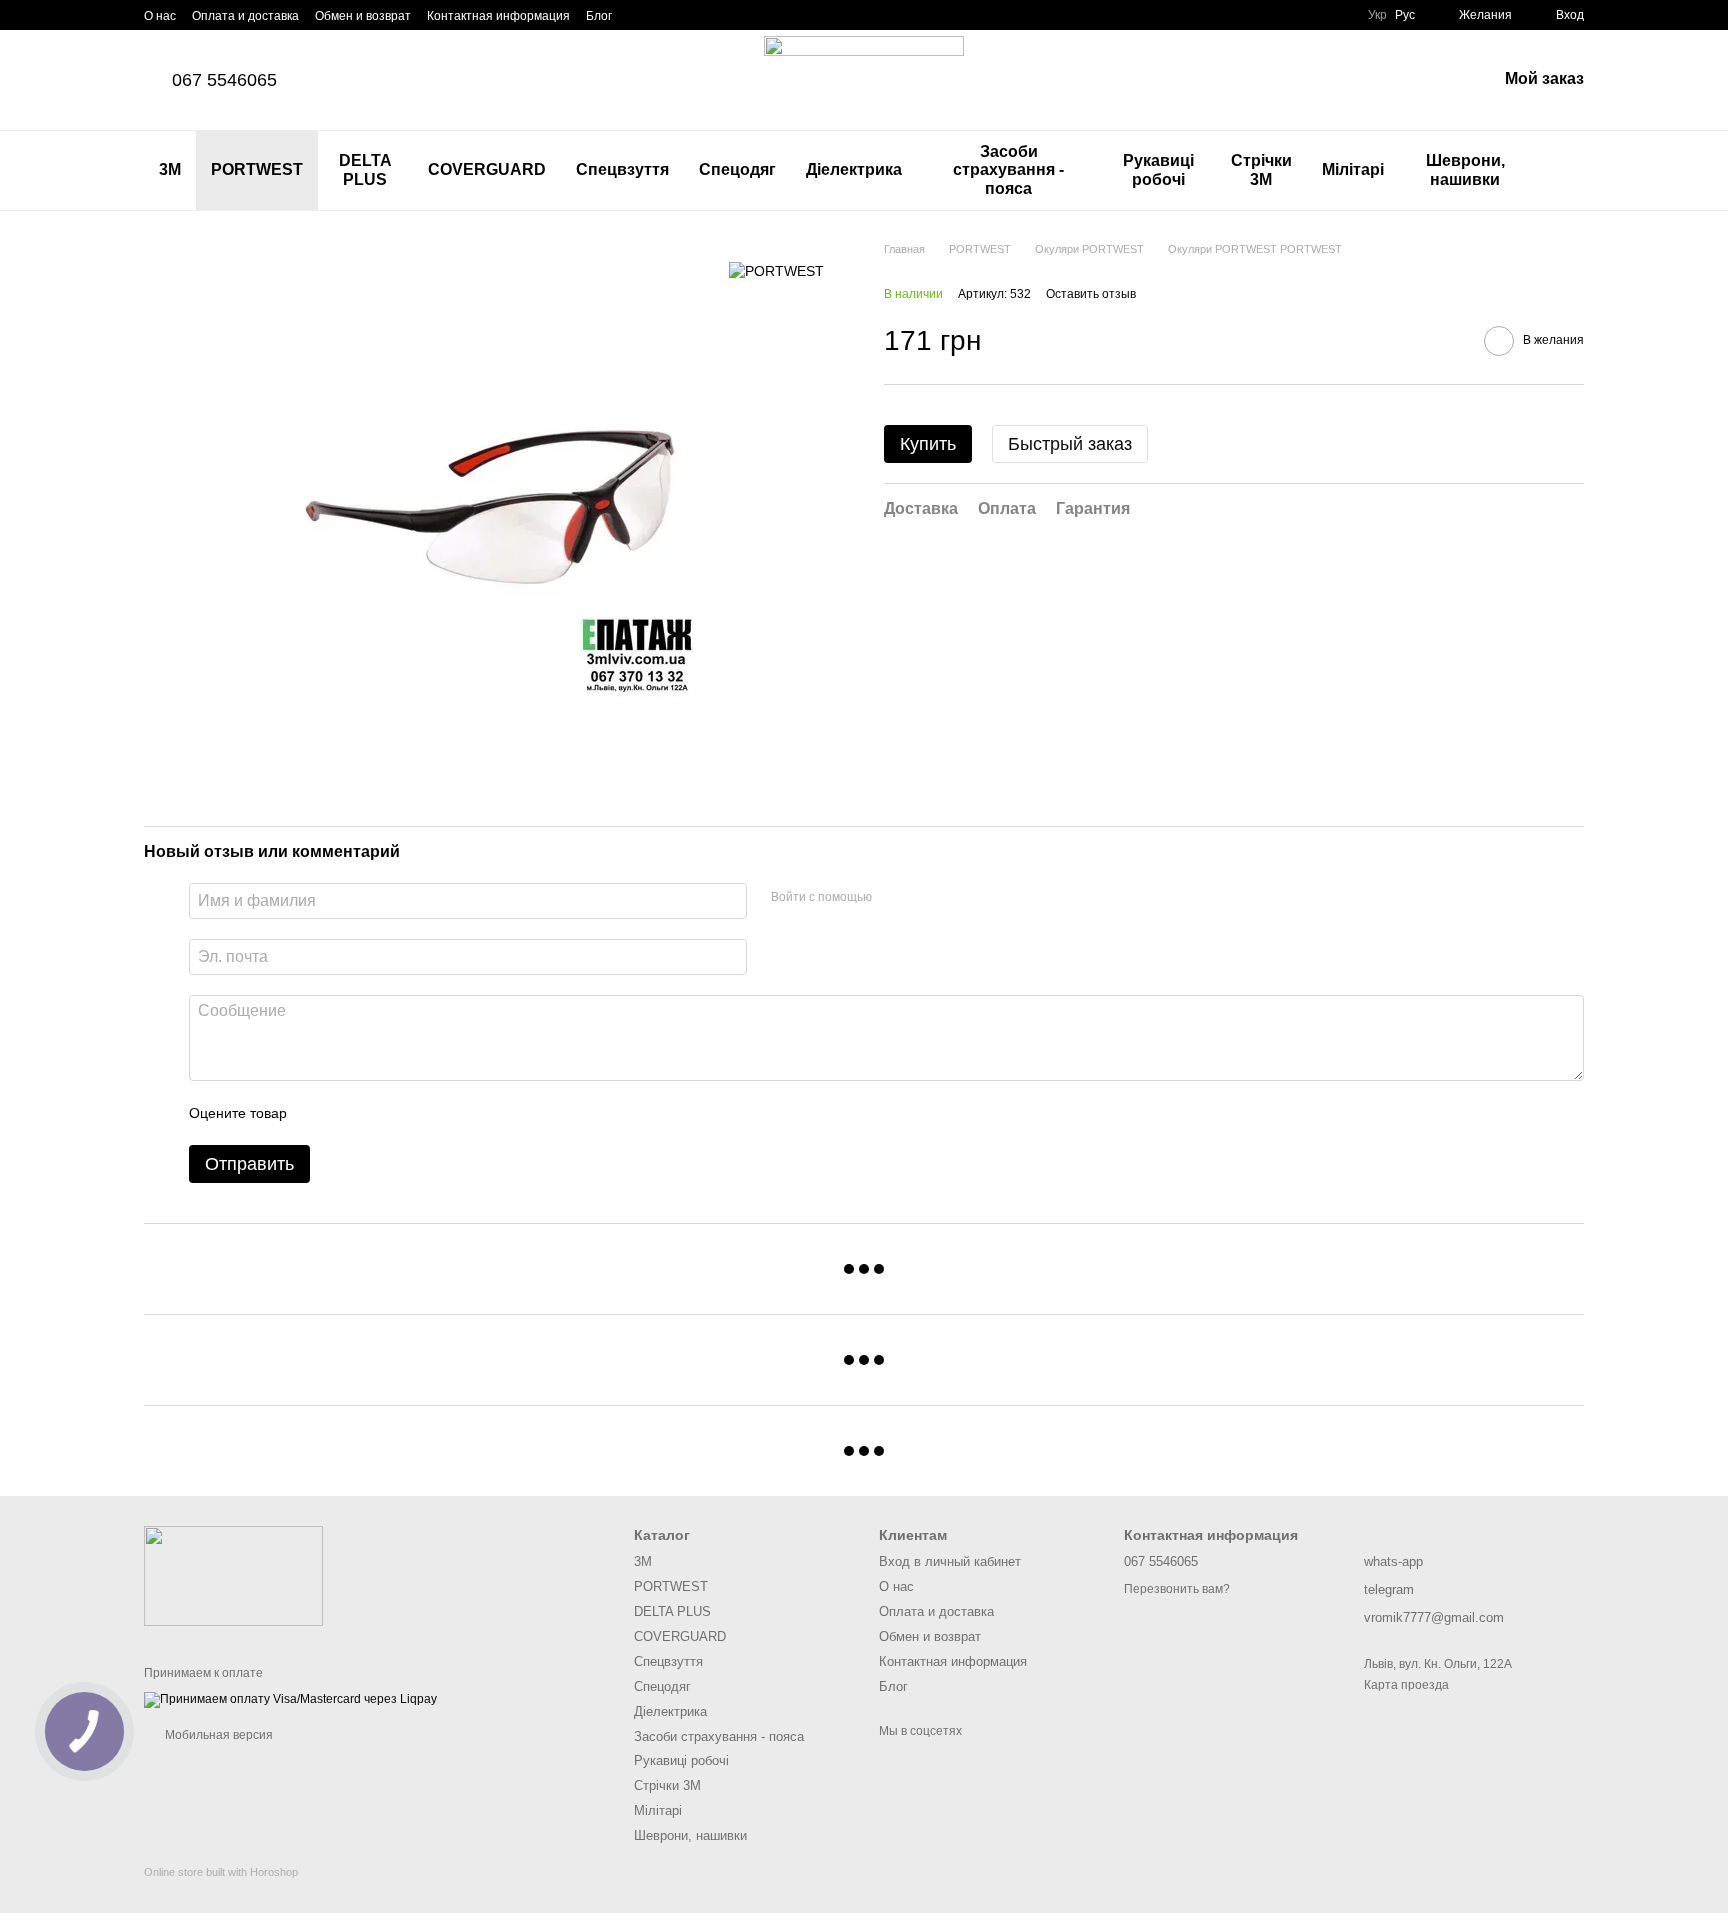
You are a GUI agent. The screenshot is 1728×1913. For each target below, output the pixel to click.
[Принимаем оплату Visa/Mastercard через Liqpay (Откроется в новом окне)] (290, 1699)
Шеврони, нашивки (1465, 169)
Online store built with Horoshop (221, 1872)
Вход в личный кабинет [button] (950, 1561)
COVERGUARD (487, 169)
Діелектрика (854, 169)
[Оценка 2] (352, 1113)
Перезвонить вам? (1177, 1589)
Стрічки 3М (1261, 169)
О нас (160, 16)
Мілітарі (1353, 169)
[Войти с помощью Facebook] (894, 898)
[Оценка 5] (448, 1113)
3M (170, 169)
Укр (1377, 15)
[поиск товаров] (1568, 171)
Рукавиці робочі (1158, 169)
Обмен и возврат (363, 16)
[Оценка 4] (416, 1113)
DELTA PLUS (365, 169)
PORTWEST (257, 169)
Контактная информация (498, 16)
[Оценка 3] (384, 1113)
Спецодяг (737, 169)
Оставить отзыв (1091, 295)
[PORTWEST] (776, 270)
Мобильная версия (217, 1735)
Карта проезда (1406, 1685)
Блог (599, 16)
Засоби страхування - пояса (1008, 170)
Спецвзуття (622, 169)
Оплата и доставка (245, 16)
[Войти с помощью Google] (926, 898)
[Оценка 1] (320, 1113)
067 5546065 (224, 80)
